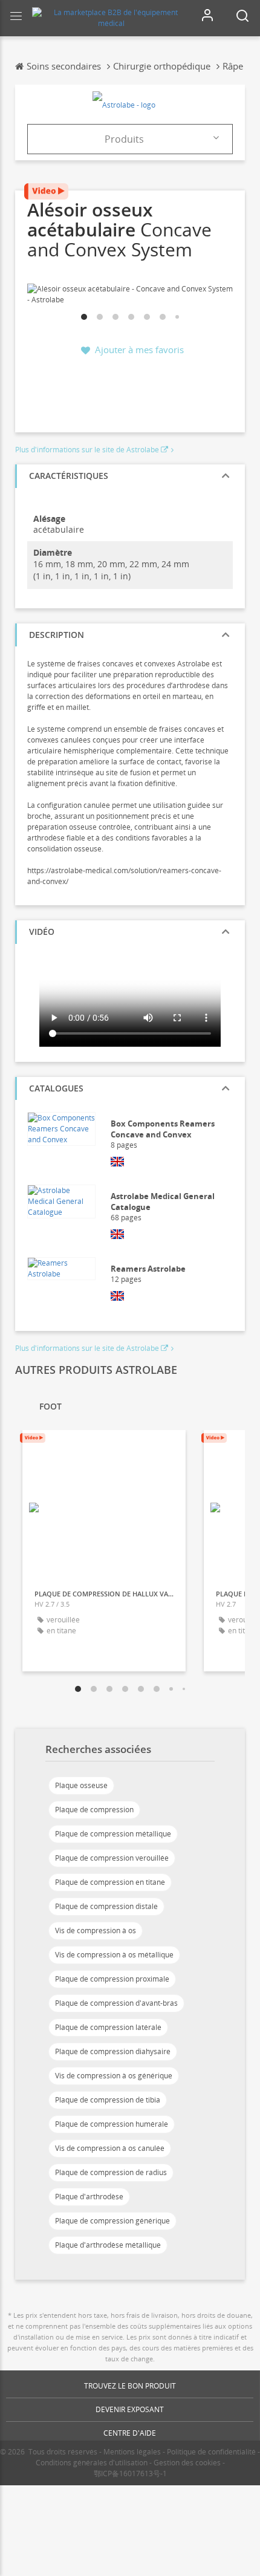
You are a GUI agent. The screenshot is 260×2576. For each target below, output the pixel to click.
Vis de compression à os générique (114, 2076)
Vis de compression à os (96, 1930)
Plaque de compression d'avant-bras (116, 2003)
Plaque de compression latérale (108, 2027)
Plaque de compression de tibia (108, 2100)
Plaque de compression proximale (112, 1979)
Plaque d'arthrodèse (89, 2197)
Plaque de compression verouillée (112, 1858)
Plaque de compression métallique (113, 1834)
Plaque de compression (94, 1810)
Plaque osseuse (81, 1785)
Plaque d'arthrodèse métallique (108, 2245)
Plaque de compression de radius (111, 2172)
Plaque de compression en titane (110, 1882)
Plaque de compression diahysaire (113, 2051)
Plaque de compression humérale (112, 2124)
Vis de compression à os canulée (110, 2148)
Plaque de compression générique (112, 2221)
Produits (124, 139)
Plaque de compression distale (106, 1906)
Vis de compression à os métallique (114, 1955)
